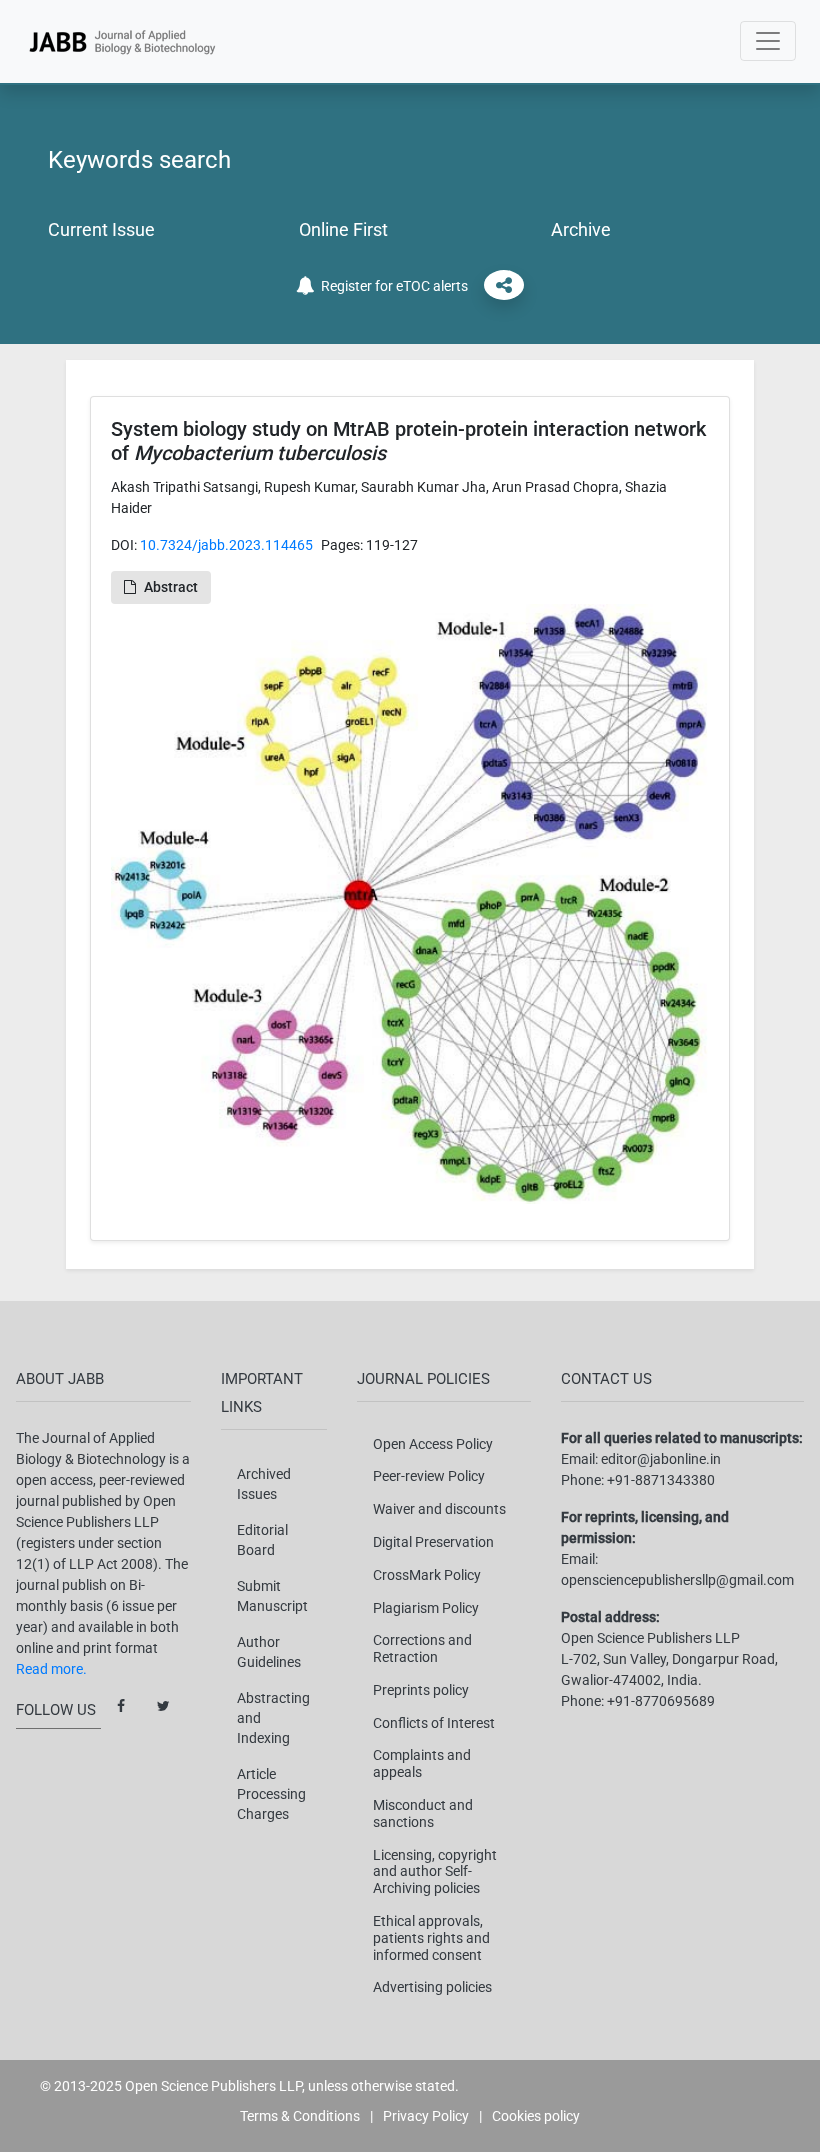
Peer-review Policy (429, 1476)
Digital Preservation (433, 1542)
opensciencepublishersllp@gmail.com (677, 1580)
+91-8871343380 (661, 1480)
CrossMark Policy (427, 1575)
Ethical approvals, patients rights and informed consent (431, 1938)
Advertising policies (432, 1987)
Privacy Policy (426, 2116)
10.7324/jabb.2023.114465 (226, 545)
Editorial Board (262, 1540)
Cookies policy (536, 2116)
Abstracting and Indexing (273, 1718)
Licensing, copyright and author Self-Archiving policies (435, 1872)
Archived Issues (264, 1484)
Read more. (51, 1669)
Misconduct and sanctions (423, 1813)
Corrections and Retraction (422, 1648)
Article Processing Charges (271, 1794)
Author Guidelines (269, 1652)
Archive (581, 229)
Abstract (171, 587)
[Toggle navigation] (768, 41)
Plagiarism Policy (426, 1608)
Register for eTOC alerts (391, 286)
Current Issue (101, 229)
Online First (343, 229)
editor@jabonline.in (661, 1459)
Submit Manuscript (272, 1596)
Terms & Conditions (300, 2116)
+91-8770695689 (661, 1701)
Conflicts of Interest (434, 1723)
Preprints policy (421, 1690)
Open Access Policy (433, 1444)
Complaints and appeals (422, 1763)
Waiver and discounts (439, 1509)
